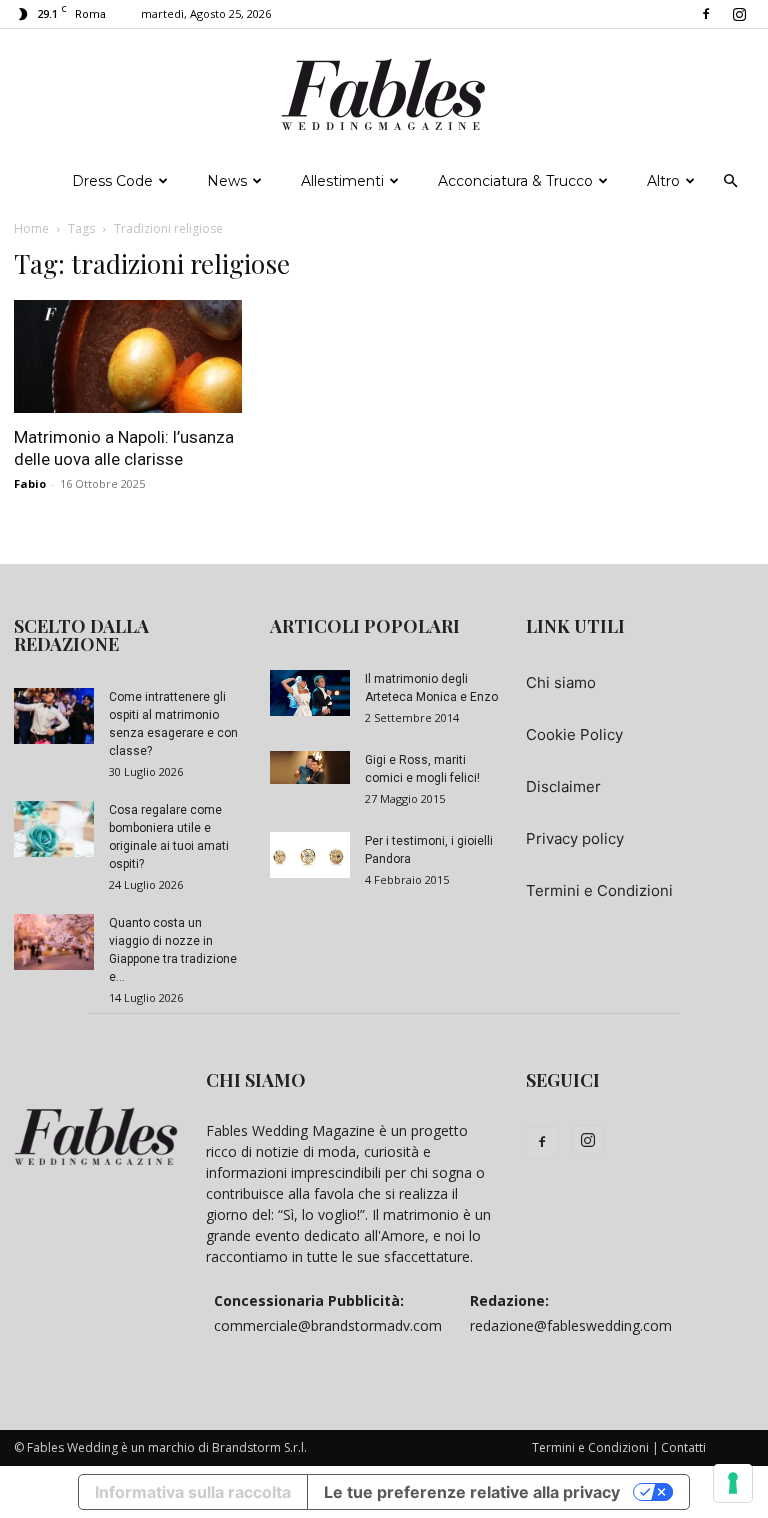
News (227, 181)
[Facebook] (706, 14)
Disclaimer (563, 786)
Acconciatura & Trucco (515, 181)
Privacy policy (575, 838)
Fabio (30, 483)
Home (31, 228)
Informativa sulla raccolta (193, 1492)
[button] (730, 181)
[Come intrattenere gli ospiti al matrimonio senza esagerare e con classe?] (54, 716)
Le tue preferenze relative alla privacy (472, 1492)
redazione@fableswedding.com (571, 1325)
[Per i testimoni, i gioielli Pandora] (310, 855)
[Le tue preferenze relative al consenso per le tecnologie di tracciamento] (733, 1483)
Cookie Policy (574, 734)
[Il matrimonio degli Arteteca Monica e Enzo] (310, 693)
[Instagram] (739, 14)
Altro (663, 181)
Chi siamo (561, 682)
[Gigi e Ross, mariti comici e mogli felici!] (310, 767)
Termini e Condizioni (599, 890)
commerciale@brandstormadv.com (328, 1325)
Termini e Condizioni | (595, 1447)
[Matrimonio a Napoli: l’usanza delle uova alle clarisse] (128, 356)
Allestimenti (342, 181)
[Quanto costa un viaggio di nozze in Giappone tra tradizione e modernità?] (54, 942)
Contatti (683, 1447)
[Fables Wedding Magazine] (384, 95)
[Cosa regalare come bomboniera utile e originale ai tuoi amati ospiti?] (54, 829)
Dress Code (112, 181)
